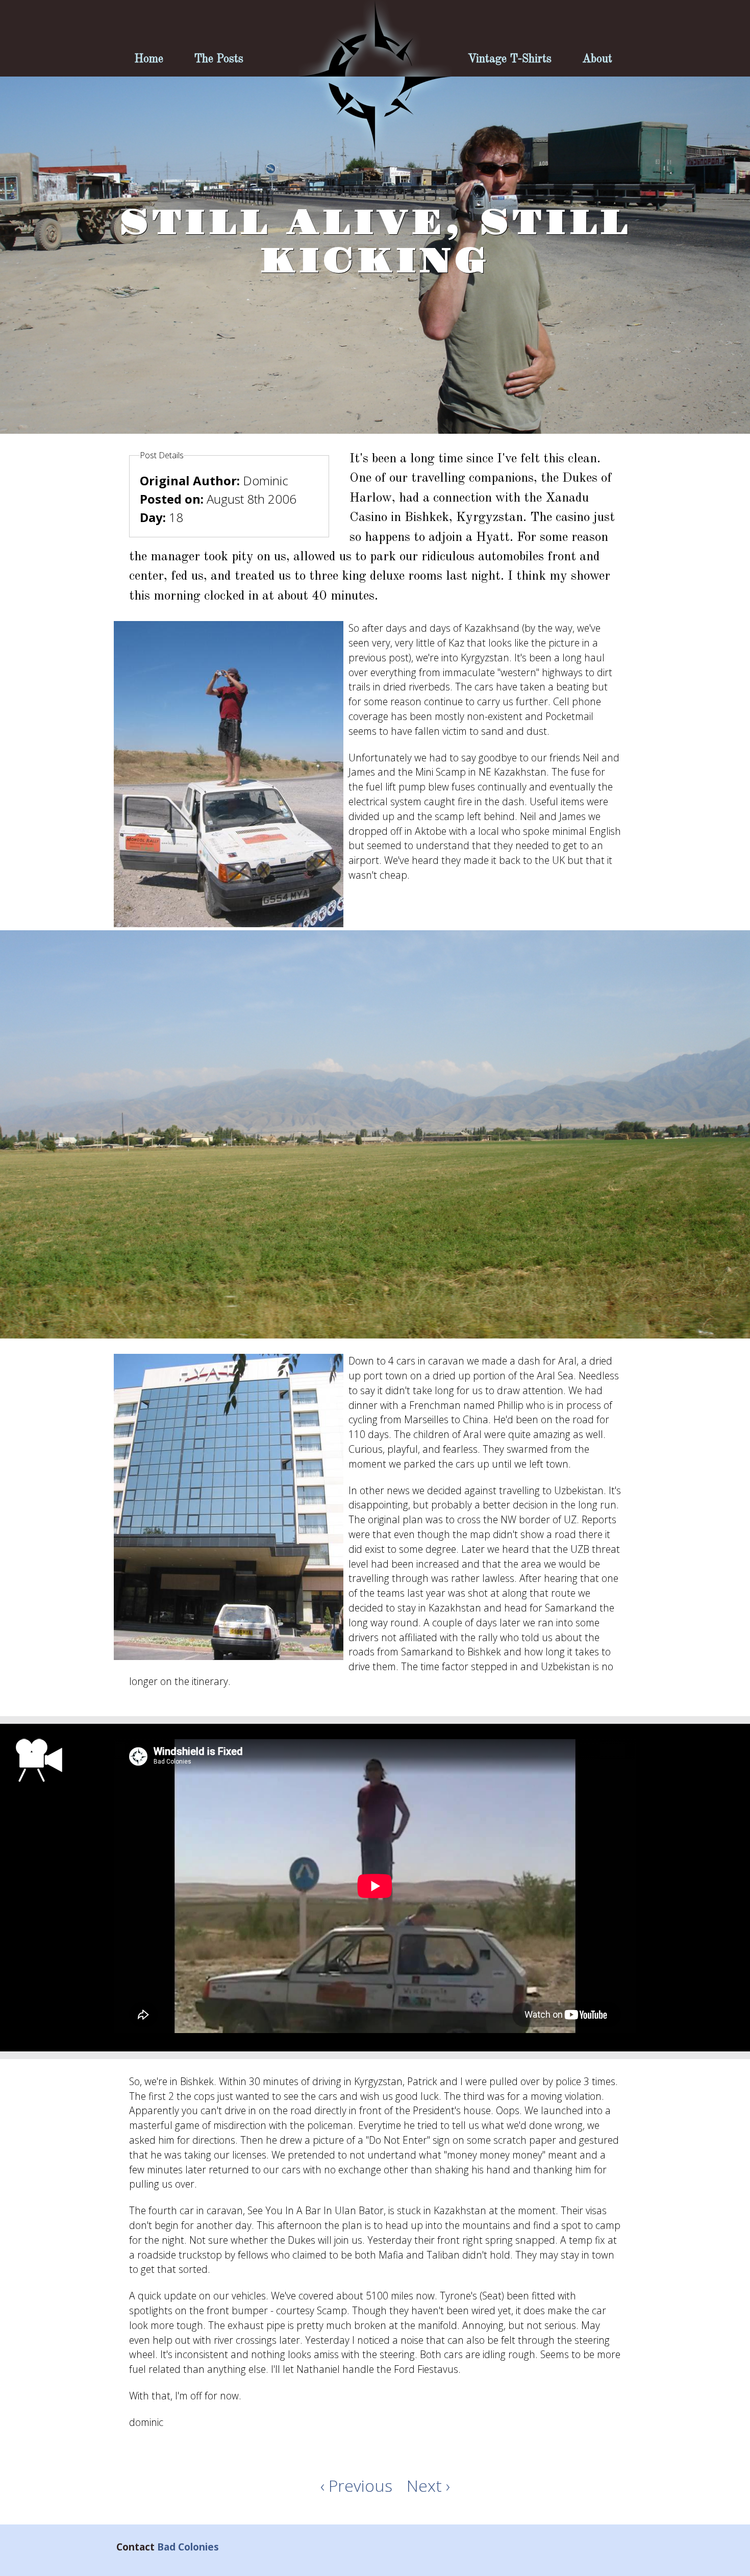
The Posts (219, 59)
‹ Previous (356, 2485)
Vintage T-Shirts (510, 59)
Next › (428, 2485)
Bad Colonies (188, 2547)
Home (149, 59)
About (597, 59)
